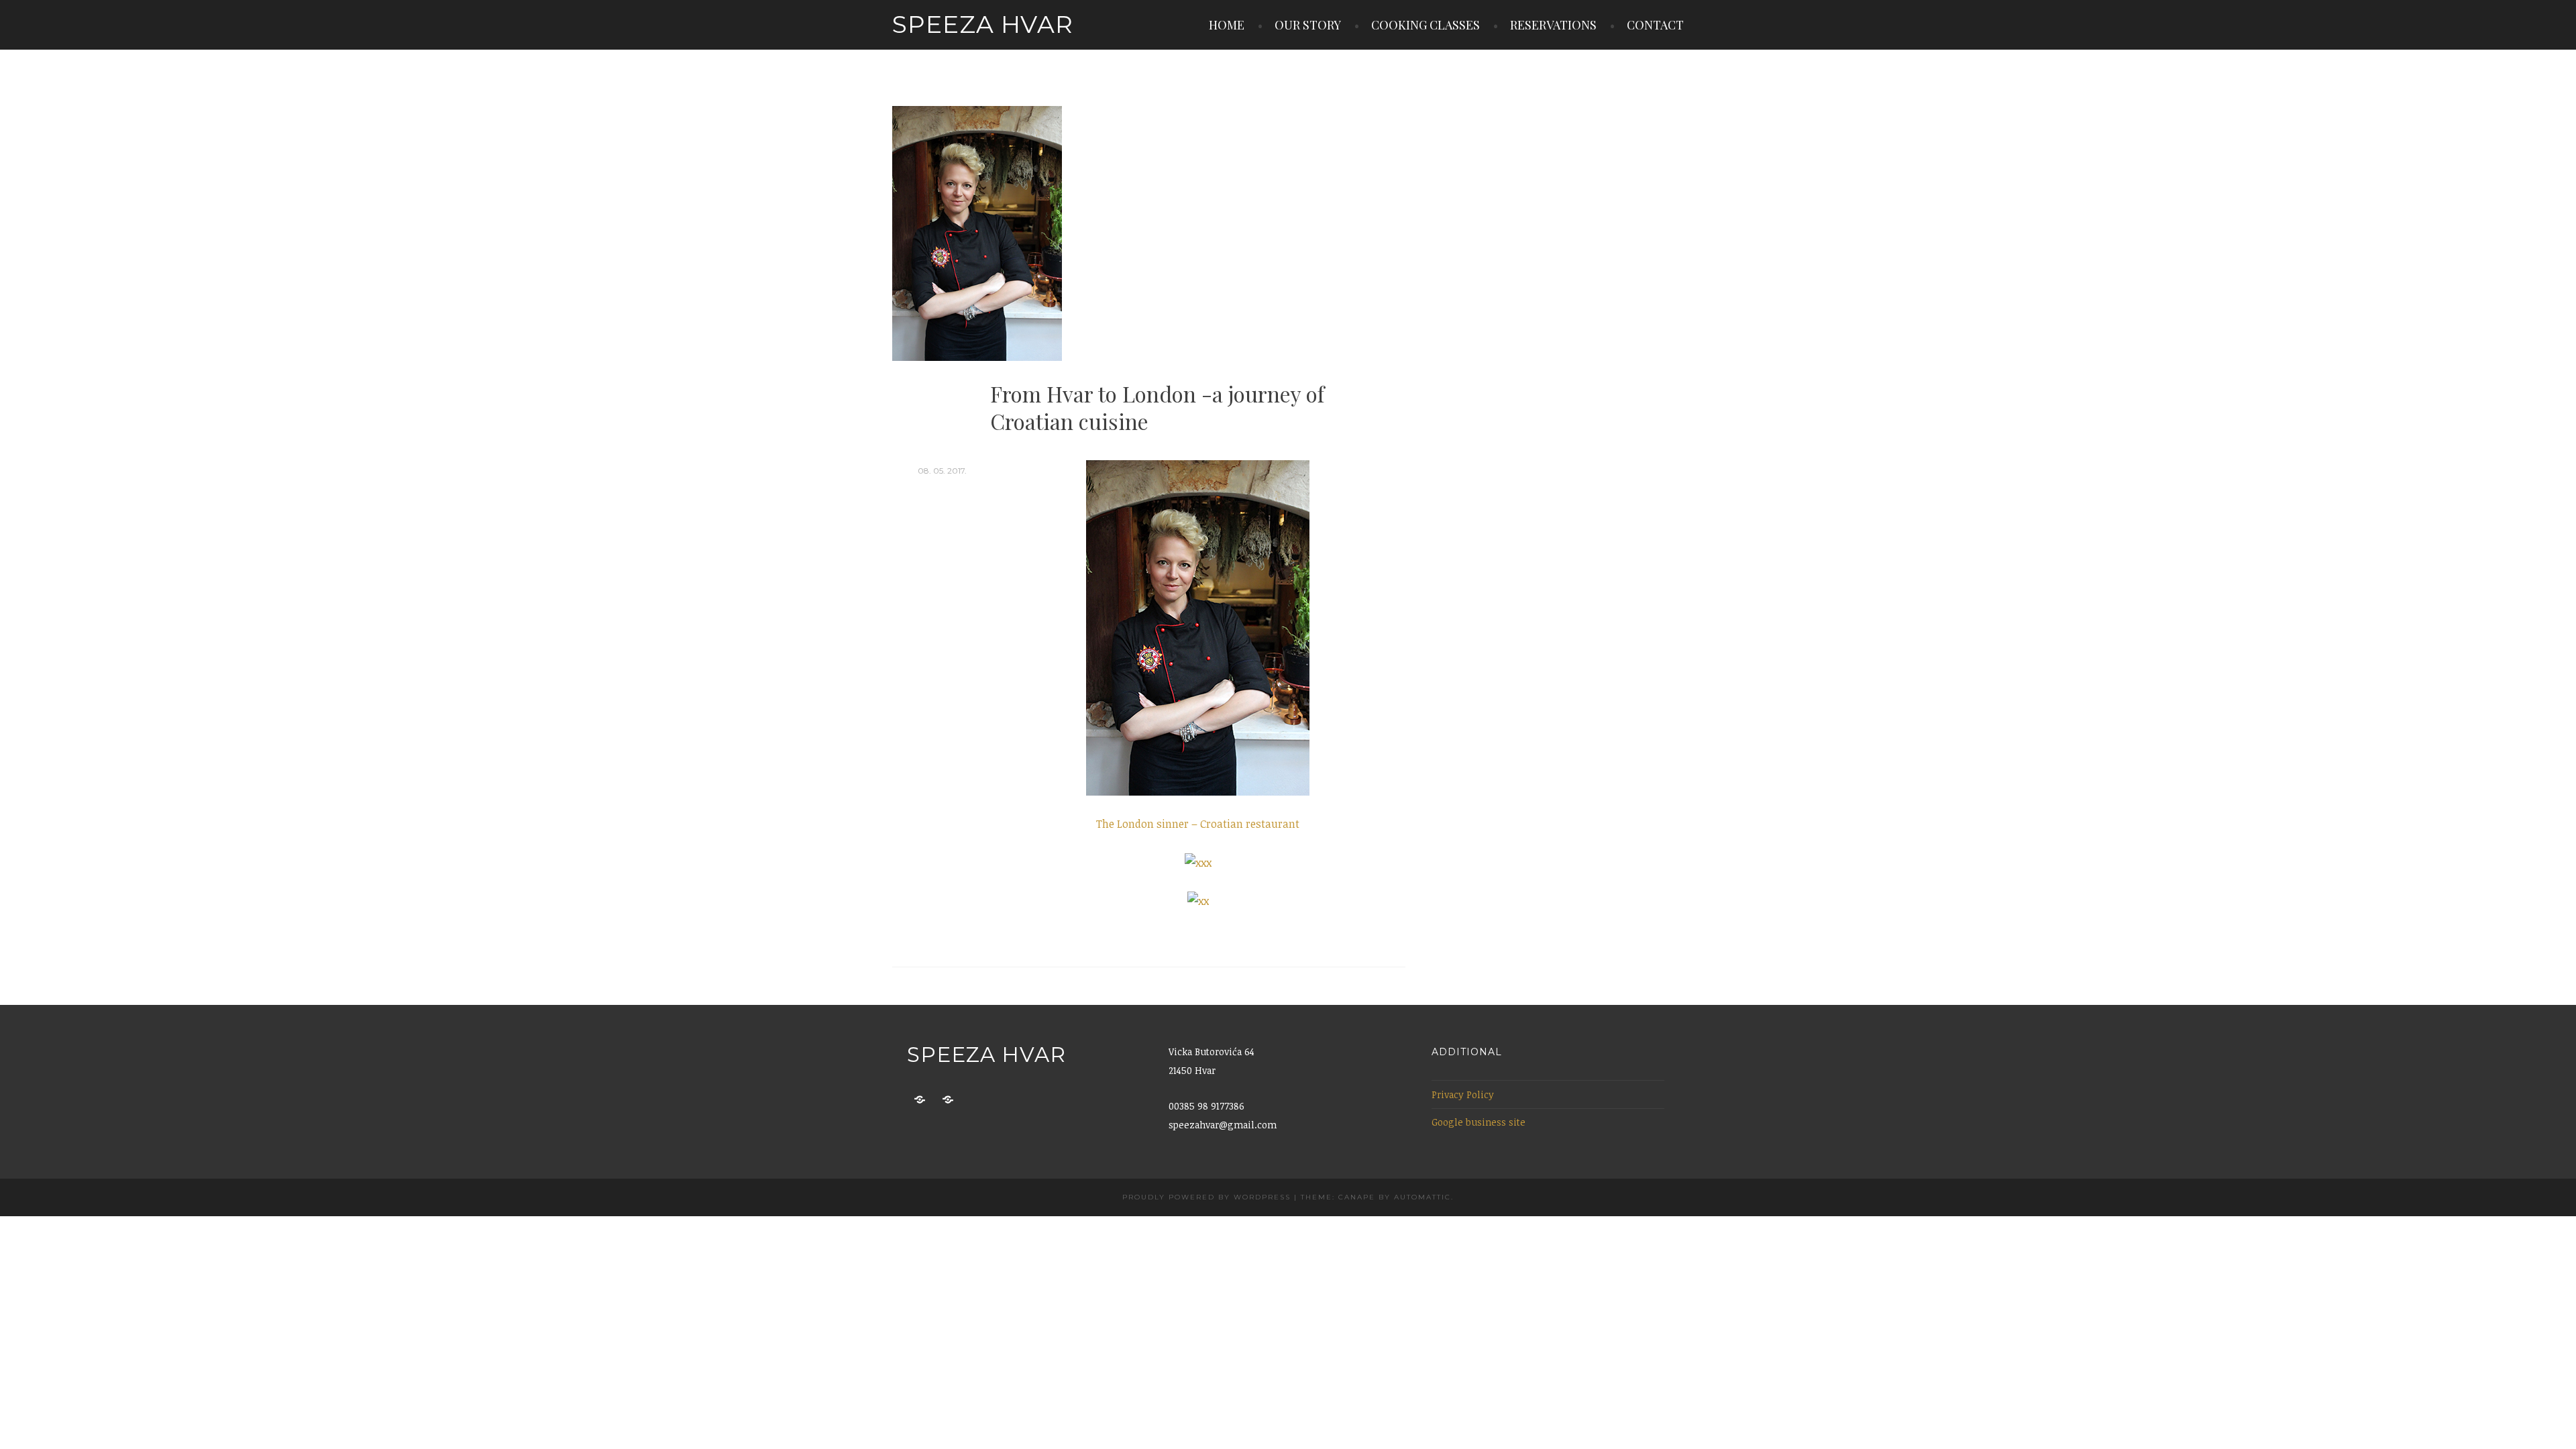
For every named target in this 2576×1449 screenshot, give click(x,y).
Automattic (1423, 1197)
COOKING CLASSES (1426, 25)
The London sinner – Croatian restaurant (1198, 824)
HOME (1227, 25)
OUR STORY (1308, 25)
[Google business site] (948, 1100)
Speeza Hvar (983, 24)
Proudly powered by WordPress (1206, 1197)
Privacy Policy (1463, 1094)
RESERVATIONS (1553, 25)
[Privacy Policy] (920, 1100)
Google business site (1479, 1122)
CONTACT (1655, 25)
